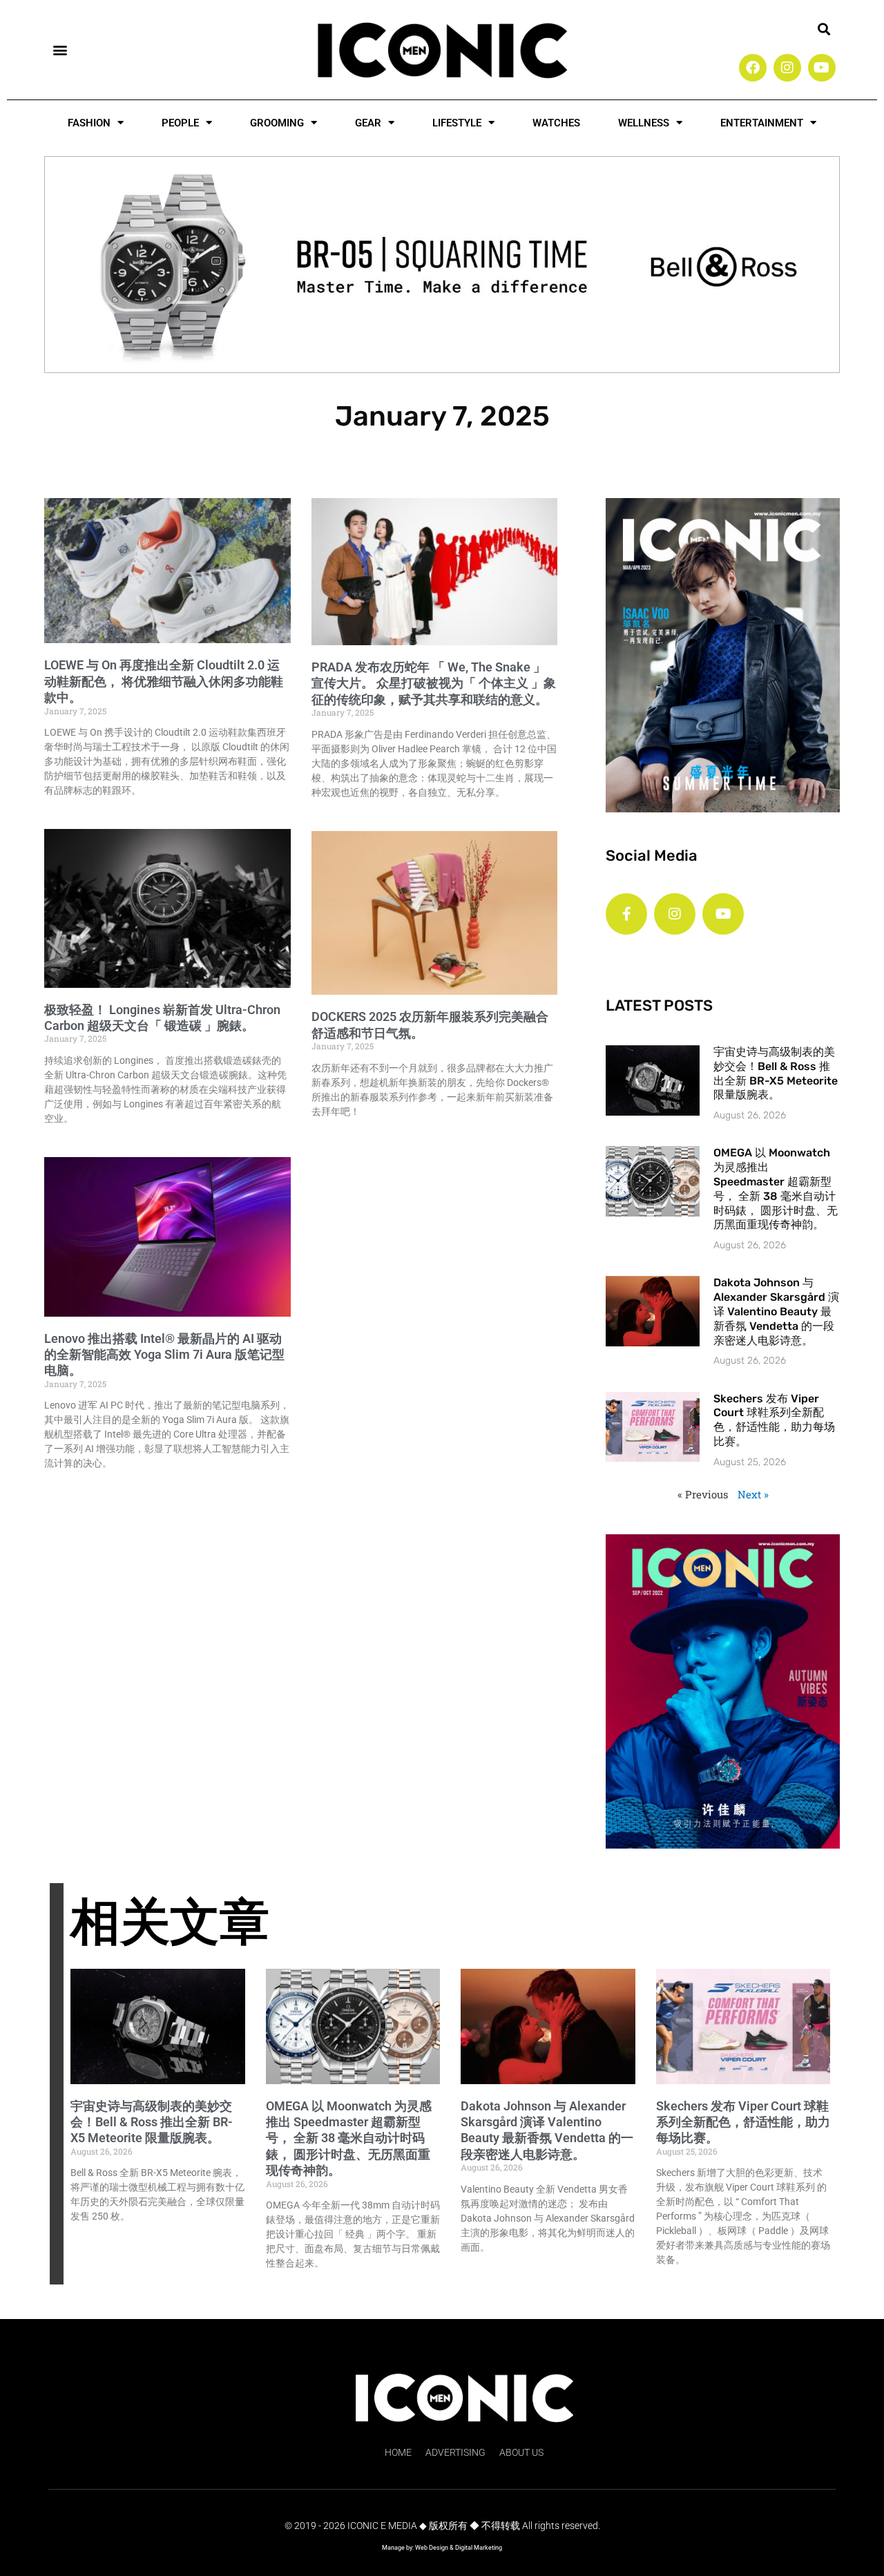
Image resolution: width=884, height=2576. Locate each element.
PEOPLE (180, 123)
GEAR (368, 123)
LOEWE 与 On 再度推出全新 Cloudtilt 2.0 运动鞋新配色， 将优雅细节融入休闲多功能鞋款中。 (164, 681)
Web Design (432, 2548)
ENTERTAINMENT (762, 123)
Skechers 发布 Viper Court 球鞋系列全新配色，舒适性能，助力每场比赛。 (774, 1420)
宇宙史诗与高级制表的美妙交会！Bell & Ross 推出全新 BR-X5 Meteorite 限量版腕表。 (776, 1073)
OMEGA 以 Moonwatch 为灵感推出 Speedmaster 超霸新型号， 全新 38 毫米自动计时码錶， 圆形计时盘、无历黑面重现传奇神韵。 (776, 1189)
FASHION (89, 123)
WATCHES (556, 123)
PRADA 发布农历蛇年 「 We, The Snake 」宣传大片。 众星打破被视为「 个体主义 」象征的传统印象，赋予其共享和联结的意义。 (434, 683)
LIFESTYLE (457, 123)
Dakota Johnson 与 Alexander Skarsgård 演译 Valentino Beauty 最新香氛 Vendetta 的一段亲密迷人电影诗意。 (776, 1311)
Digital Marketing (479, 2548)
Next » (753, 1494)
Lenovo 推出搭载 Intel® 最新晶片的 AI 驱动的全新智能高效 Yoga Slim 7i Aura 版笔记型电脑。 (164, 1355)
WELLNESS (644, 123)
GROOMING (277, 123)
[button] (60, 49)
